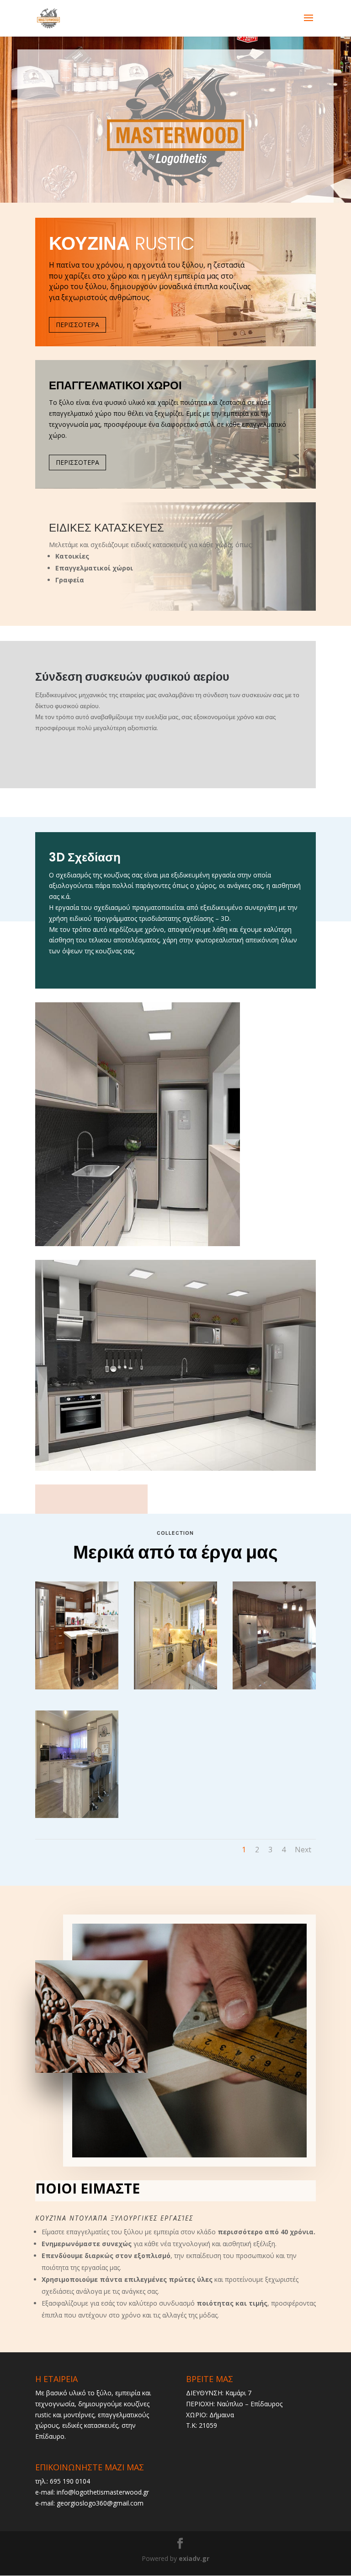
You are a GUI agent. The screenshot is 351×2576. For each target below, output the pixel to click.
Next (303, 1850)
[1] (77, 1815)
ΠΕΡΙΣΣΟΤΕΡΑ (77, 325)
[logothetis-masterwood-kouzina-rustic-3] (175, 1687)
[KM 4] (77, 1687)
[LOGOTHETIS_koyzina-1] (274, 1687)
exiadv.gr (194, 2558)
